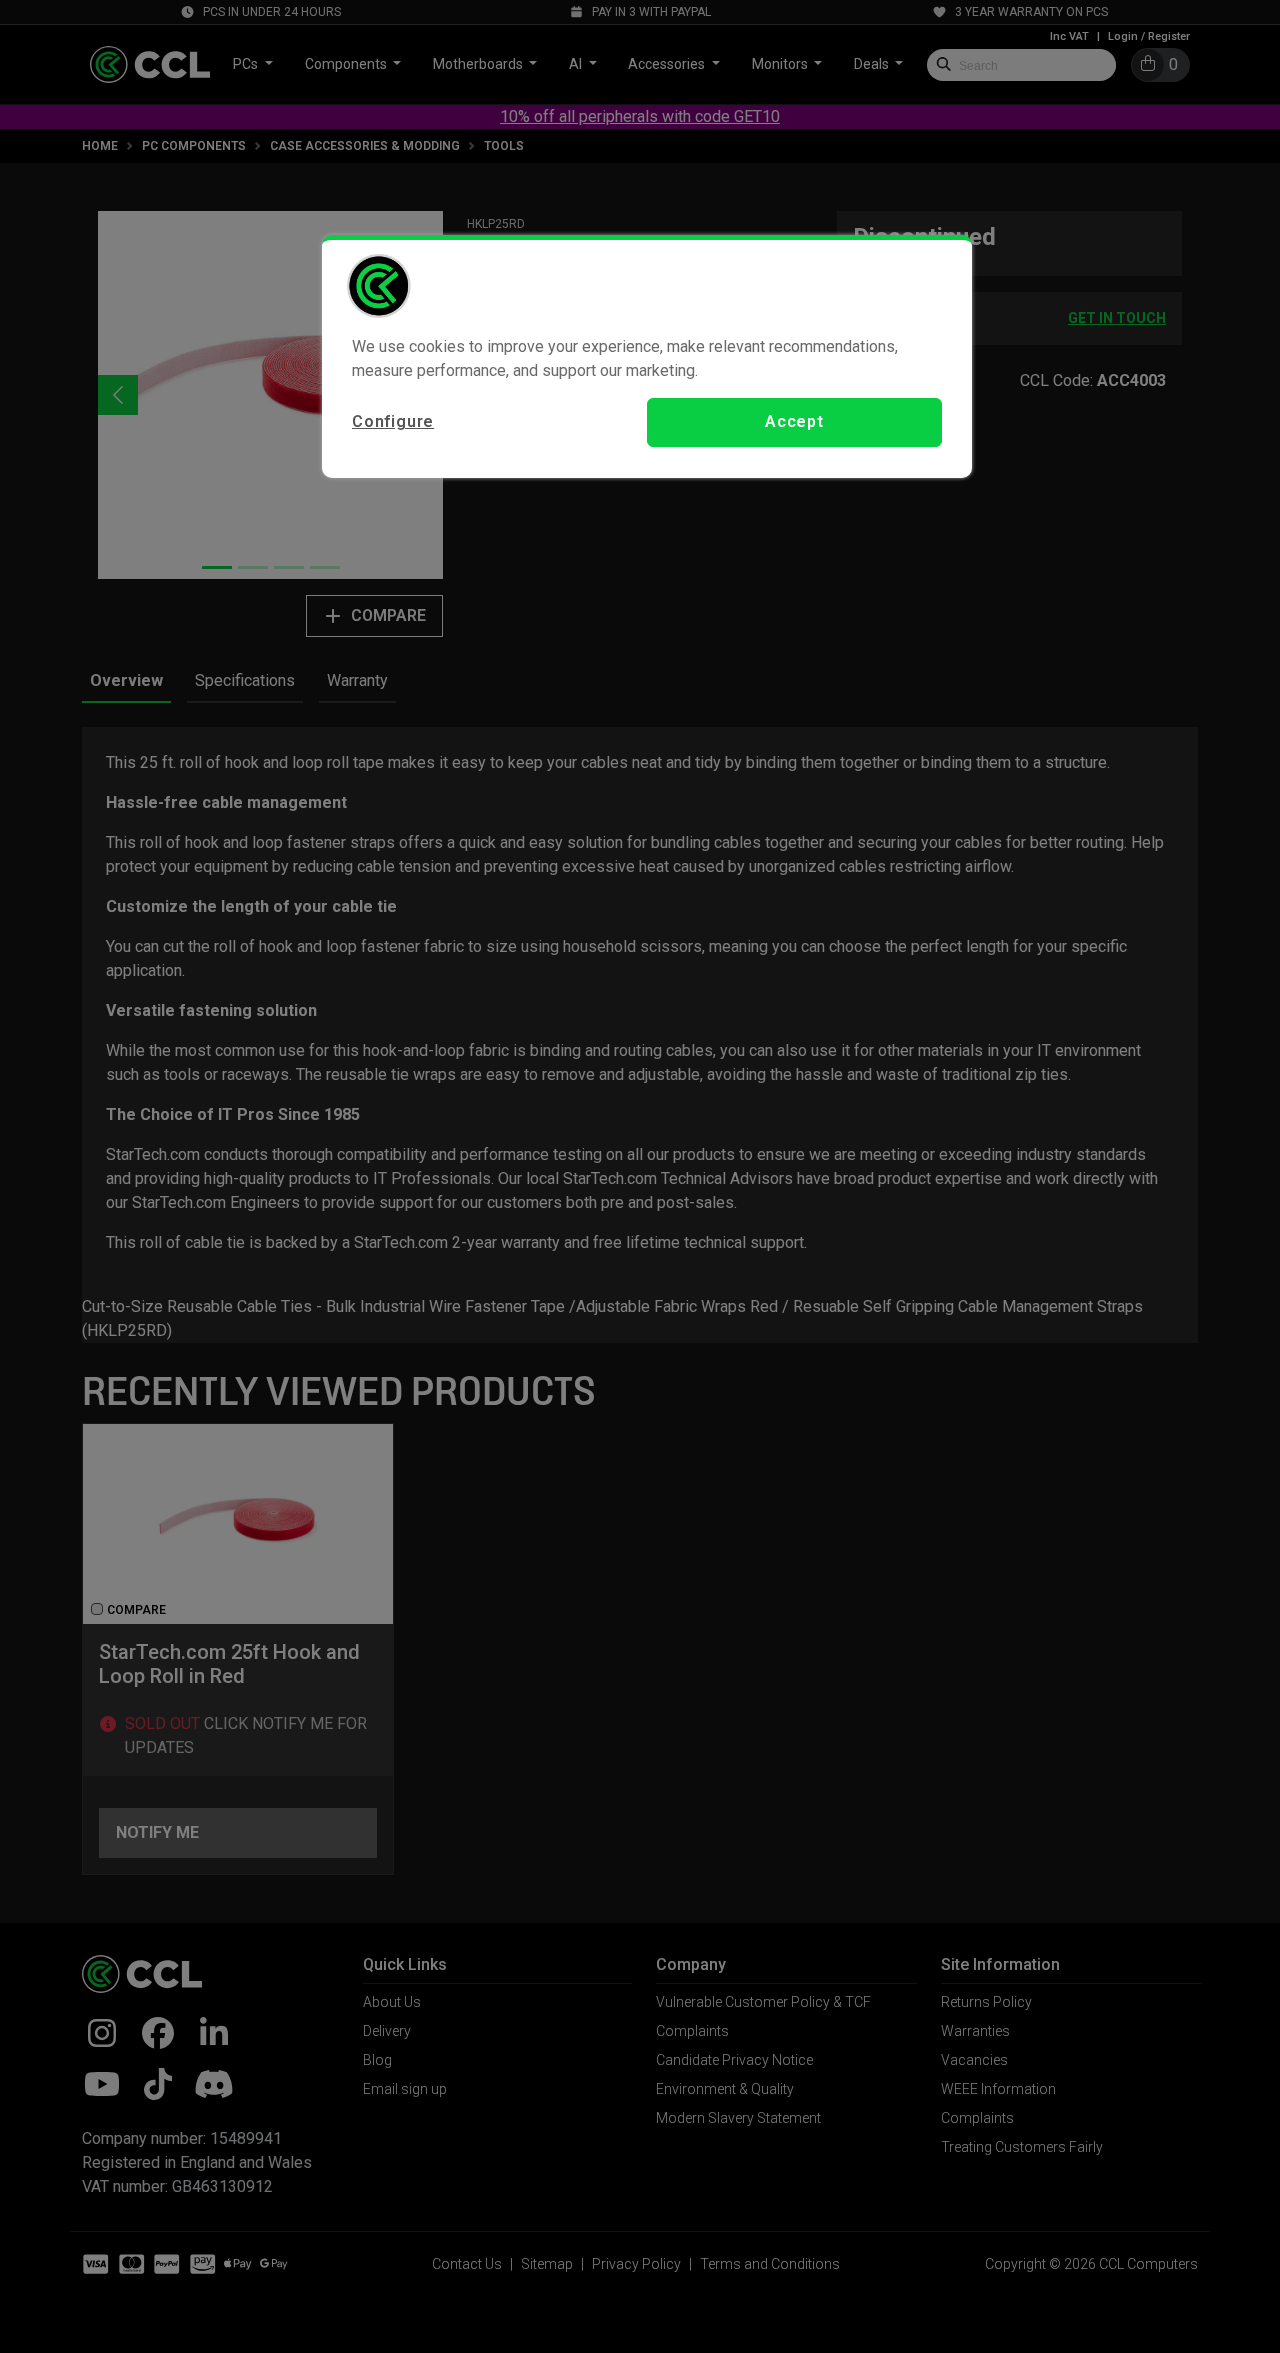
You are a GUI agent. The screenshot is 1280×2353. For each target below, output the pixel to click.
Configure (393, 421)
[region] (647, 356)
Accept (794, 421)
